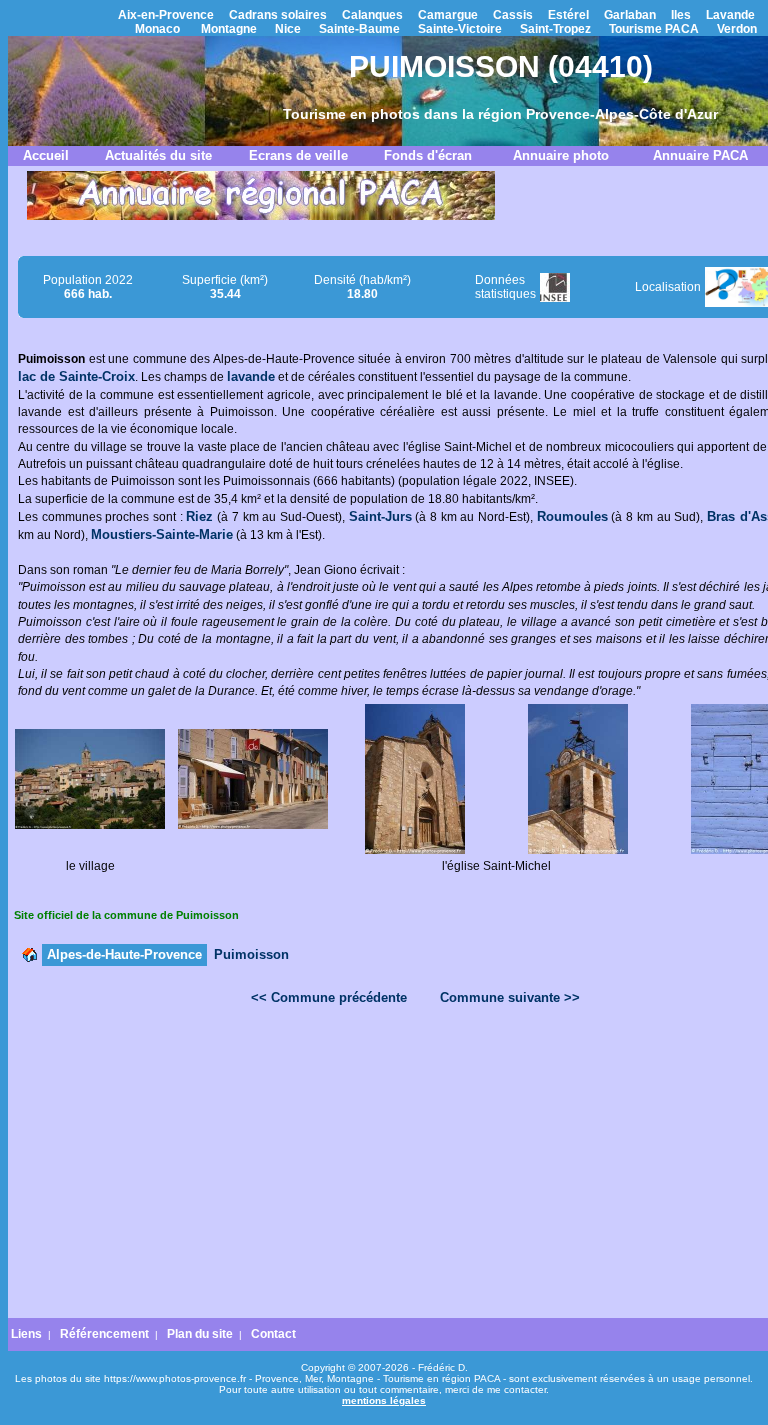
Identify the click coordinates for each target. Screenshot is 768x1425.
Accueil (46, 155)
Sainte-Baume (359, 29)
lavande (251, 376)
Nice (288, 29)
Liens (26, 1334)
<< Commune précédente (329, 997)
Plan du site (200, 1334)
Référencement (104, 1334)
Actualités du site (158, 155)
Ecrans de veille (298, 155)
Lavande (730, 15)
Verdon (737, 29)
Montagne (229, 29)
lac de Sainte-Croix (76, 376)
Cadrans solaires (278, 15)
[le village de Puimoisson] (90, 825)
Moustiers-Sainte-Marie (162, 534)
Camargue (448, 15)
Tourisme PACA (654, 29)
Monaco (157, 29)
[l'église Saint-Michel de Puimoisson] (415, 850)
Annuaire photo (561, 155)
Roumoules (572, 516)
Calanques (372, 15)
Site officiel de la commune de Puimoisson (126, 915)
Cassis (513, 15)
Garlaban (630, 15)
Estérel (568, 15)
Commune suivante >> (510, 997)
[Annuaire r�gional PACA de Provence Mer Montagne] (261, 216)
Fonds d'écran (428, 155)
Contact (273, 1334)
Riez (199, 516)
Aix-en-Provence (166, 15)
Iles (681, 15)
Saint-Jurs (380, 516)
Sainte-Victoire (460, 29)
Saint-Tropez (555, 29)
